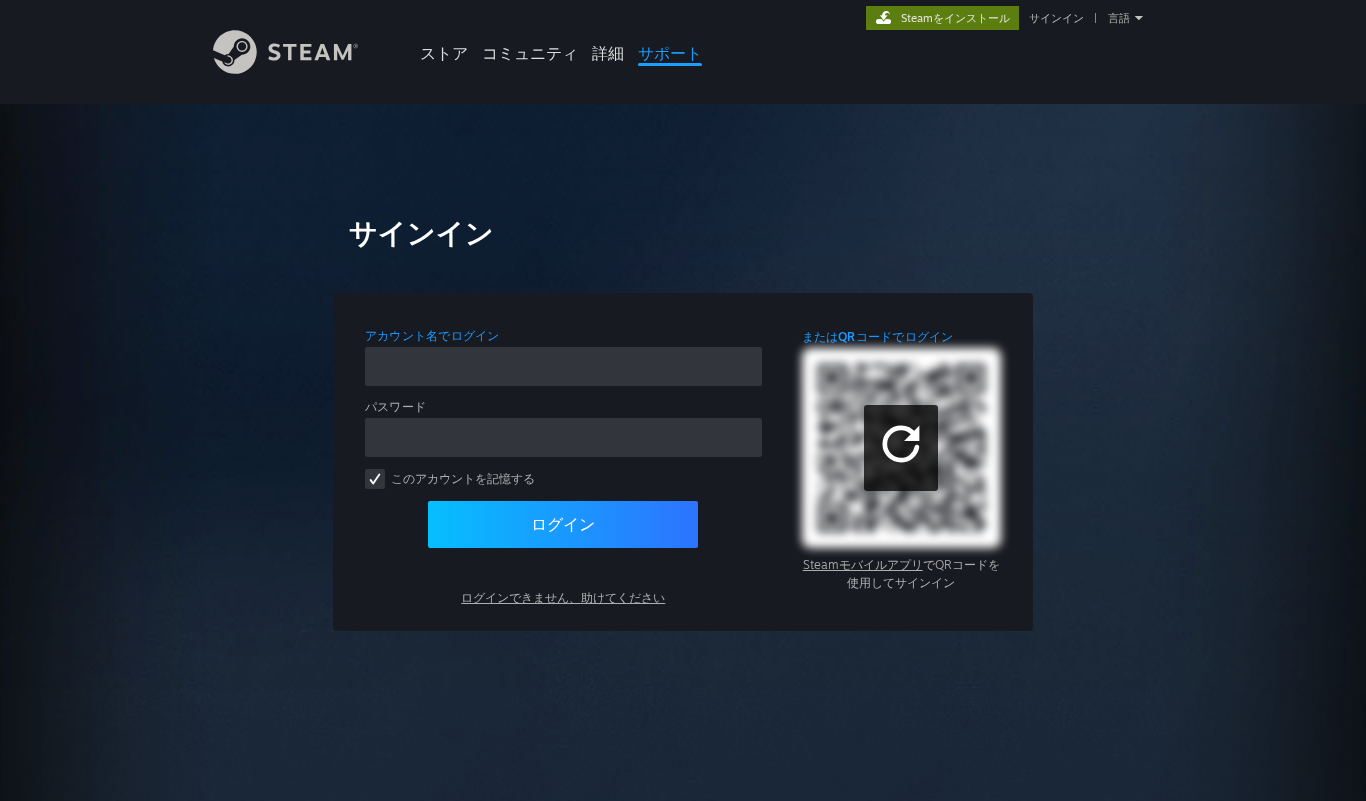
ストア (444, 53)
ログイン (563, 524)
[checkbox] (375, 479)
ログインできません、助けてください (563, 597)
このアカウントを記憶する (463, 478)
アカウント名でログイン (432, 335)
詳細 (608, 53)
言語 (1119, 18)
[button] (901, 448)
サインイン (1056, 18)
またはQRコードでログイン (878, 336)
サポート (670, 53)
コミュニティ (530, 53)
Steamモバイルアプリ (863, 564)
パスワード (395, 406)
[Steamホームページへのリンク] (285, 68)
